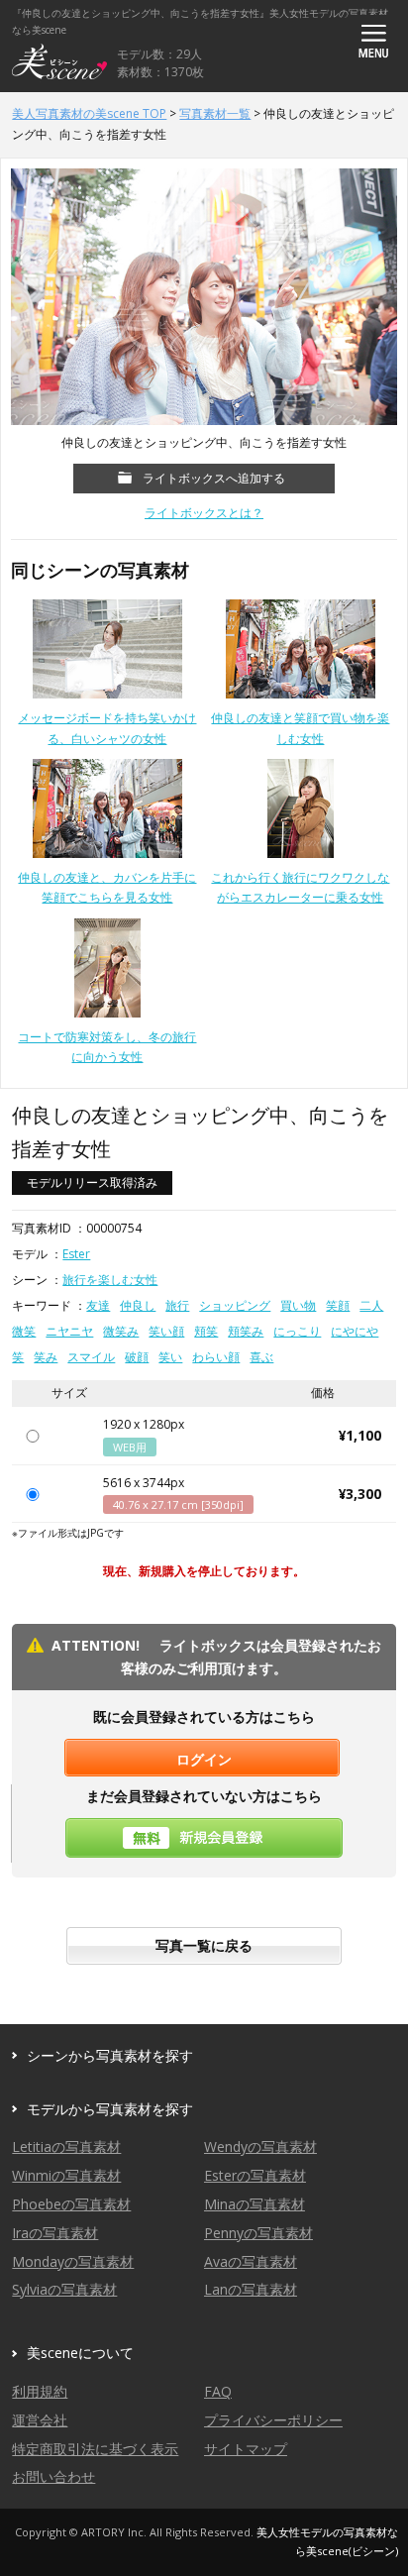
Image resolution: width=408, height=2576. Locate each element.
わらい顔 (216, 1357)
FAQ (218, 2391)
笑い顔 (166, 1331)
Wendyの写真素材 (260, 2147)
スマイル (91, 1357)
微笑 (24, 1331)
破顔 (137, 1357)
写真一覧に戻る (204, 1945)
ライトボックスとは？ (204, 513)
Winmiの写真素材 (66, 2175)
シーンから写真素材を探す (110, 2055)
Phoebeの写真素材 (71, 2204)
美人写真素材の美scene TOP (89, 113)
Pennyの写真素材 (258, 2233)
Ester (76, 1254)
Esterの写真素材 (255, 2175)
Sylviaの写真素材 (64, 2289)
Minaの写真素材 (255, 2204)
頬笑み (246, 1331)
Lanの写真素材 (251, 2289)
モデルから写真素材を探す (110, 2109)
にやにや (355, 1331)
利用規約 (40, 2391)
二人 (371, 1305)
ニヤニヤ (69, 1331)
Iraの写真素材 (55, 2233)
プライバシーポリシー (273, 2420)
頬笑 (206, 1331)
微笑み (121, 1331)
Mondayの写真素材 (73, 2261)
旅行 (177, 1305)
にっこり (297, 1331)
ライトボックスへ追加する (214, 478)
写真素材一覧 (215, 113)
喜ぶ (261, 1357)
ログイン (204, 1759)
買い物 (298, 1305)
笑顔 (338, 1305)
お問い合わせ (53, 2476)
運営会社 (40, 2420)
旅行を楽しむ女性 (110, 1280)
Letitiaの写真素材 (66, 2147)
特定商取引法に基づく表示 (95, 2449)
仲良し (138, 1305)
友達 (98, 1305)
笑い (170, 1357)
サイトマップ (246, 2449)
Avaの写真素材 (251, 2261)
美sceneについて (80, 2353)
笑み (46, 1357)
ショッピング (235, 1305)
